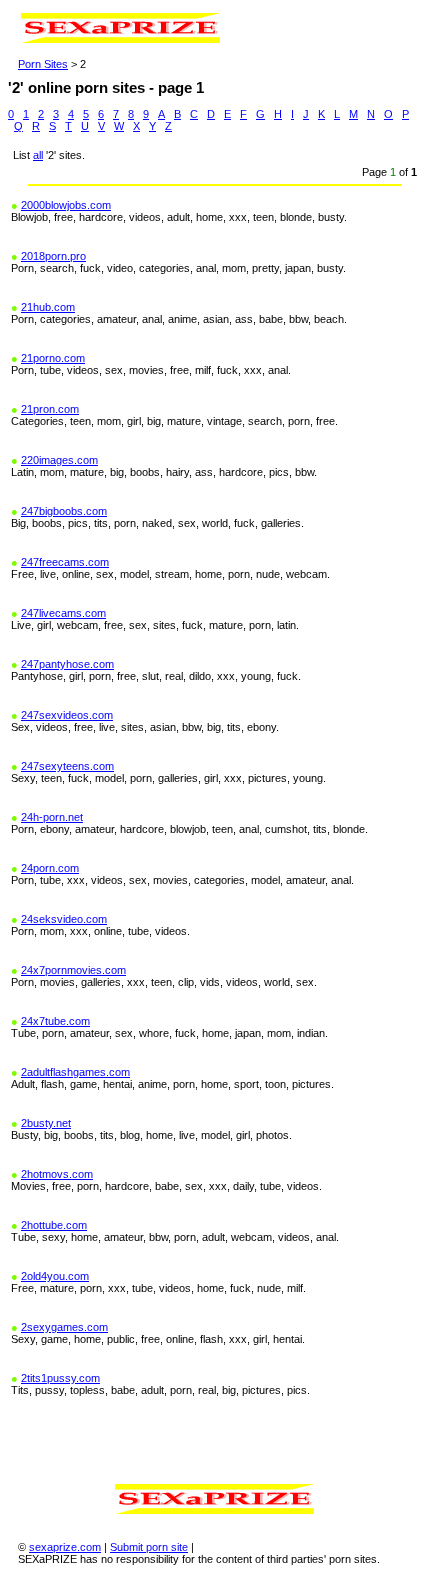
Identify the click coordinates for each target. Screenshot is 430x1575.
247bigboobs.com (64, 511)
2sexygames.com (64, 1327)
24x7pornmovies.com (73, 970)
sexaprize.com (65, 1547)
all (38, 155)
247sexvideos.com (67, 715)
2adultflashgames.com (75, 1072)
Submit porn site (149, 1547)
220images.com (59, 460)
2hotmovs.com (57, 1174)
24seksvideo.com (64, 919)
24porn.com (50, 868)
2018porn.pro (53, 256)
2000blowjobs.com (66, 205)
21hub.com (48, 307)
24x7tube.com (55, 1021)
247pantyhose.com (67, 664)
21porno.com (53, 358)
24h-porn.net (52, 817)
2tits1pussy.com (60, 1378)
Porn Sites (43, 64)
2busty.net (46, 1123)
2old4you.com (55, 1276)
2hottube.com (54, 1225)
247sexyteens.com (67, 766)
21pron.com (50, 409)
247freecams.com (65, 562)
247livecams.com (63, 613)
